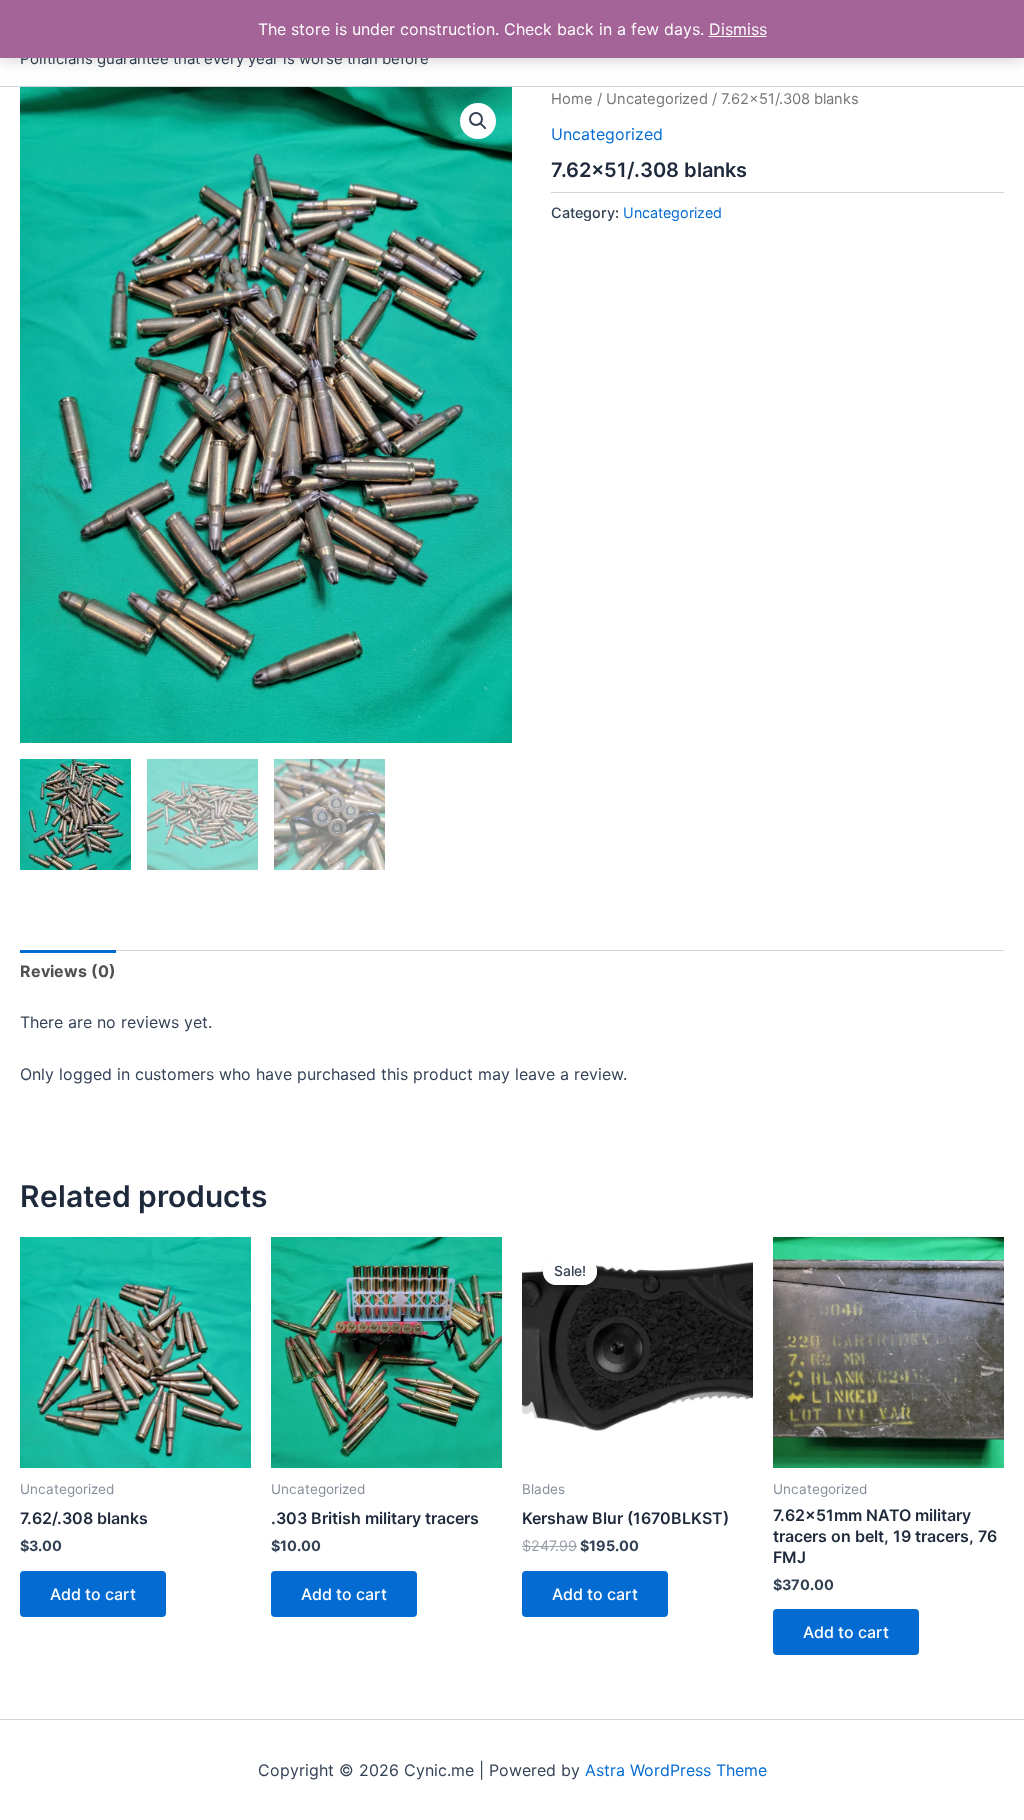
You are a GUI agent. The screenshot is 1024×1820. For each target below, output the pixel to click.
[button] (478, 121)
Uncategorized (657, 99)
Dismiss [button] (738, 29)
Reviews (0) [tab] (68, 971)
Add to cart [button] (93, 1594)
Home (572, 99)
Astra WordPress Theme (676, 1770)
